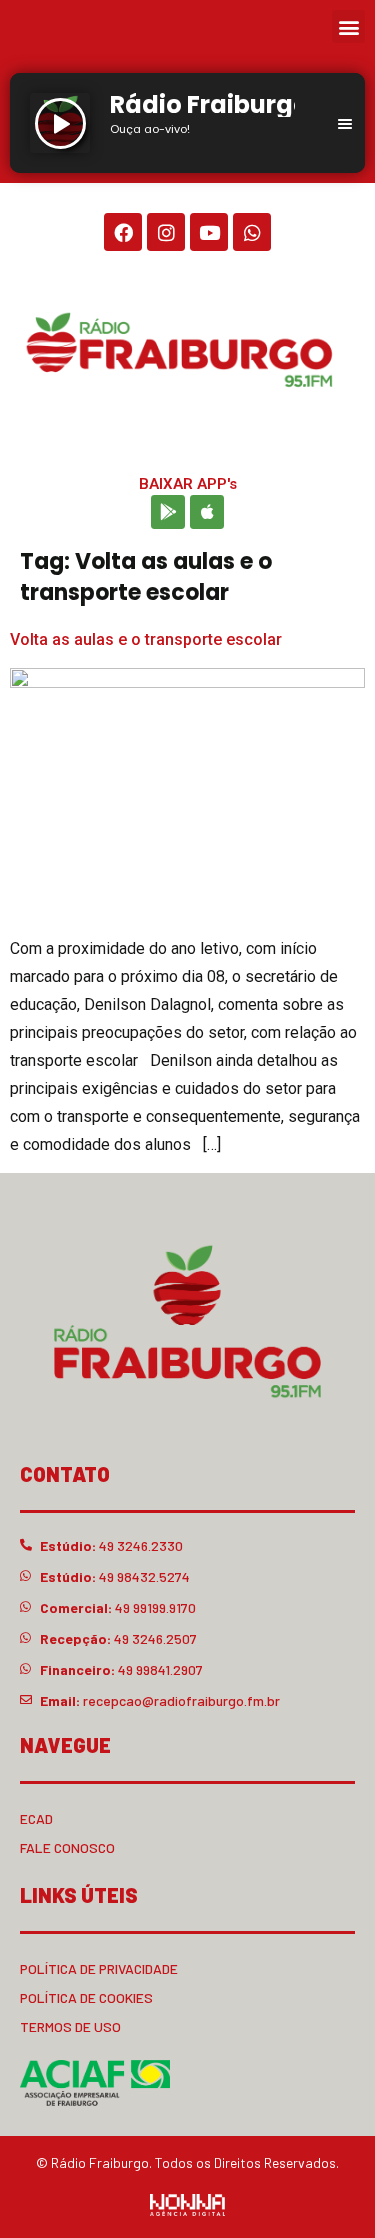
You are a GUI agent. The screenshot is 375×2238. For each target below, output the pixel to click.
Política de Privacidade (99, 1968)
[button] (348, 26)
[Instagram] (166, 232)
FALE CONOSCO (67, 1847)
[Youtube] (209, 232)
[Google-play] (168, 512)
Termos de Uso (70, 2026)
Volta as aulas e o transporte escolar (146, 639)
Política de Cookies (86, 1997)
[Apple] (207, 512)
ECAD (36, 1818)
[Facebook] (123, 232)
